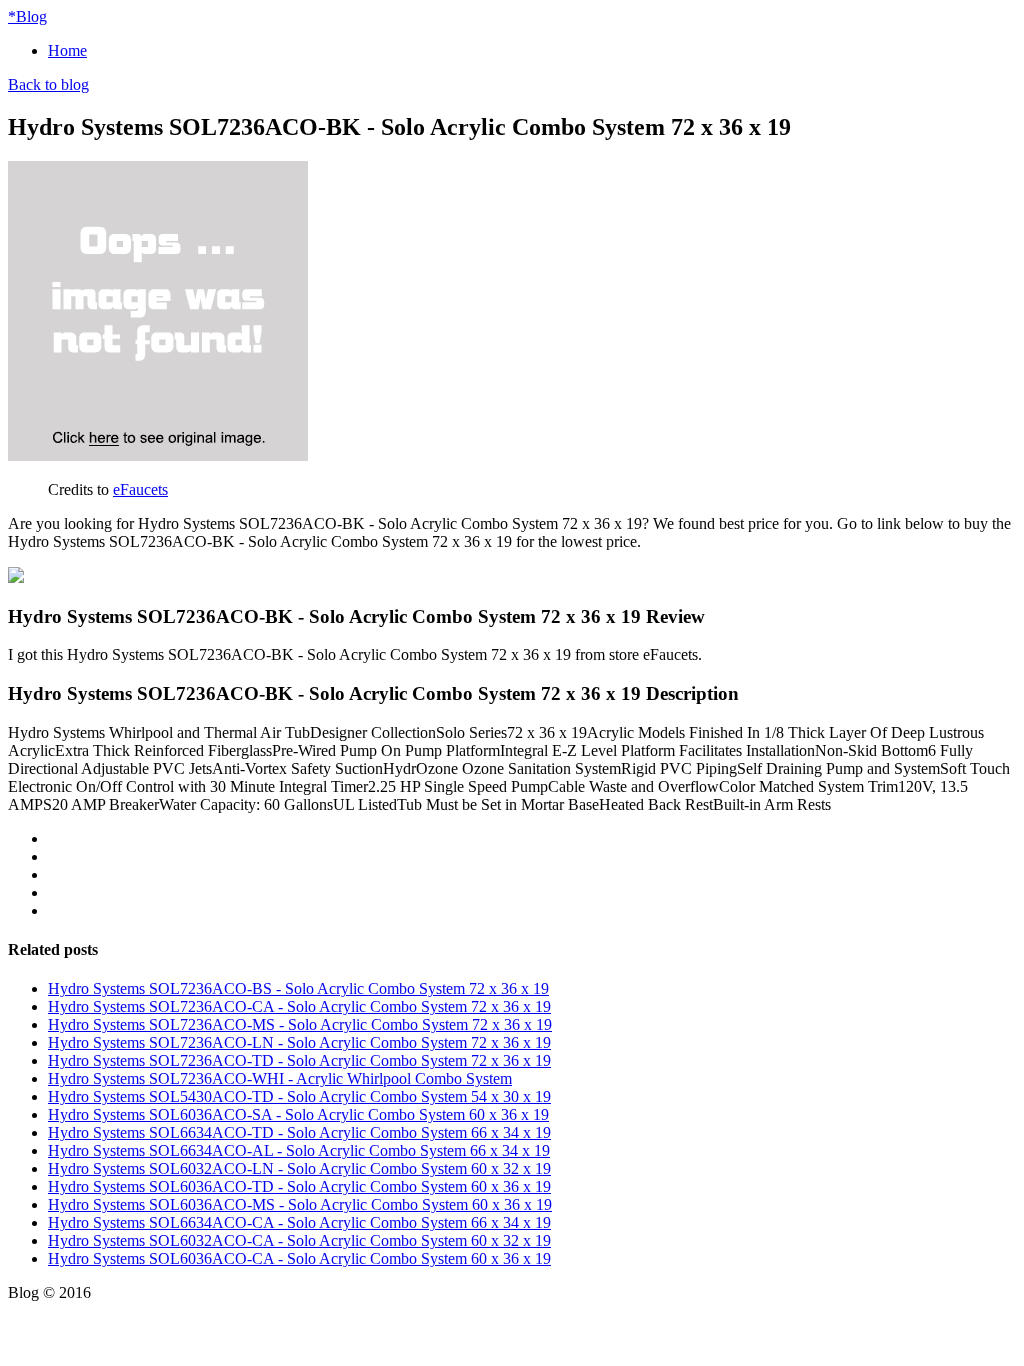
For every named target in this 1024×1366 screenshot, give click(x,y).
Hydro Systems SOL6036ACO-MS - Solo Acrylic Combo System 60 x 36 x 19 (300, 1204)
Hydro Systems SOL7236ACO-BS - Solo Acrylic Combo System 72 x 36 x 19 (298, 988)
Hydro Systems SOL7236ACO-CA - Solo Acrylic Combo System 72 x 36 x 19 (299, 1006)
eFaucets (140, 489)
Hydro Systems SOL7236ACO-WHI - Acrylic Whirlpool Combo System (280, 1078)
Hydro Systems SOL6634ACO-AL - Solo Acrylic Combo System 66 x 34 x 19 (299, 1150)
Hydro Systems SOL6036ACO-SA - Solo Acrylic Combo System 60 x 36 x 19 (298, 1114)
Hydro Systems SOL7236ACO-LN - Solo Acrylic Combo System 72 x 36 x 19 (299, 1042)
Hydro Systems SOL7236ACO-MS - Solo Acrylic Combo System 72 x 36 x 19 (300, 1024)
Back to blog (48, 84)
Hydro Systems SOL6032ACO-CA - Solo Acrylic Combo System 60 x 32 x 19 (299, 1240)
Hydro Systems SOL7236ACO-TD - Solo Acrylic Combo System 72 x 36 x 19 (299, 1060)
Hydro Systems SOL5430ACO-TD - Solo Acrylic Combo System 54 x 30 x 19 (299, 1096)
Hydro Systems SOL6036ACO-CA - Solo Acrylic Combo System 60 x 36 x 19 (299, 1258)
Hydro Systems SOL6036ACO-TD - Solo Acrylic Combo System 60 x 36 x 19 (299, 1186)
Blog (27, 16)
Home (67, 50)
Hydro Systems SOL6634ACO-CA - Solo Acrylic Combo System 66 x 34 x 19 (299, 1222)
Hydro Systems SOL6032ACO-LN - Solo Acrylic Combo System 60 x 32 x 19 (299, 1168)
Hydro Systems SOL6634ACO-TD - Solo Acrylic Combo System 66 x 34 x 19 (299, 1132)
